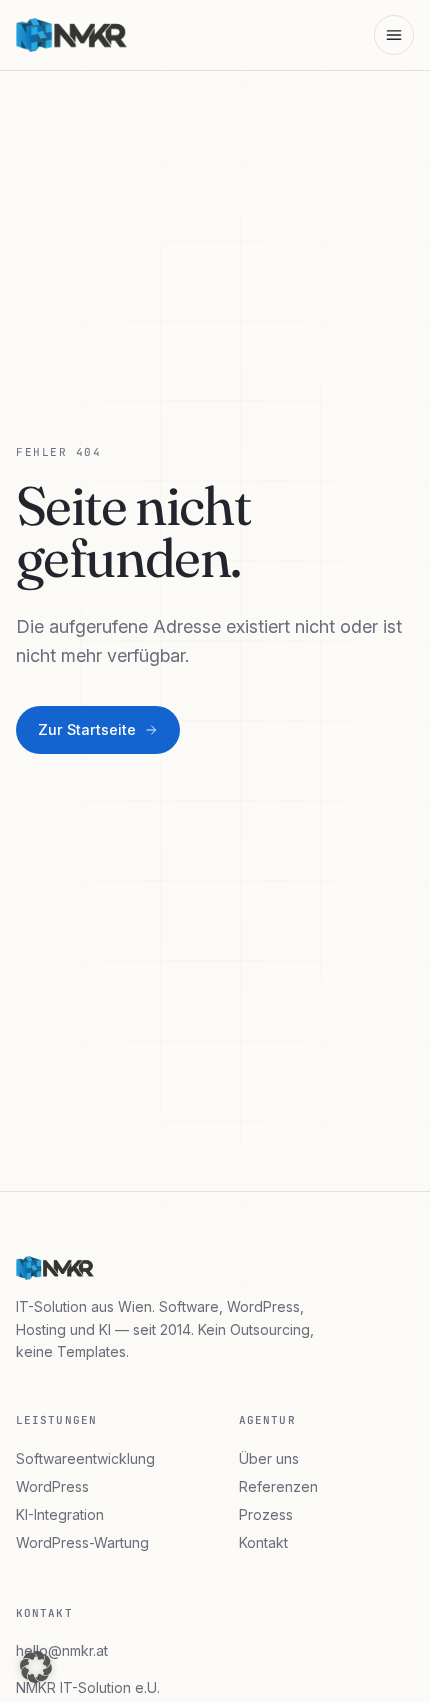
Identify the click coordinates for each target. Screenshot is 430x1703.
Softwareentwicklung (85, 1458)
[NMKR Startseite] (71, 35)
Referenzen (278, 1486)
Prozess (266, 1514)
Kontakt (263, 1542)
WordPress (52, 1486)
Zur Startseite (87, 729)
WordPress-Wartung (82, 1542)
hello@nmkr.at (62, 1650)
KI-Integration (60, 1514)
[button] (36, 1667)
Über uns (269, 1458)
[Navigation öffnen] (394, 35)
